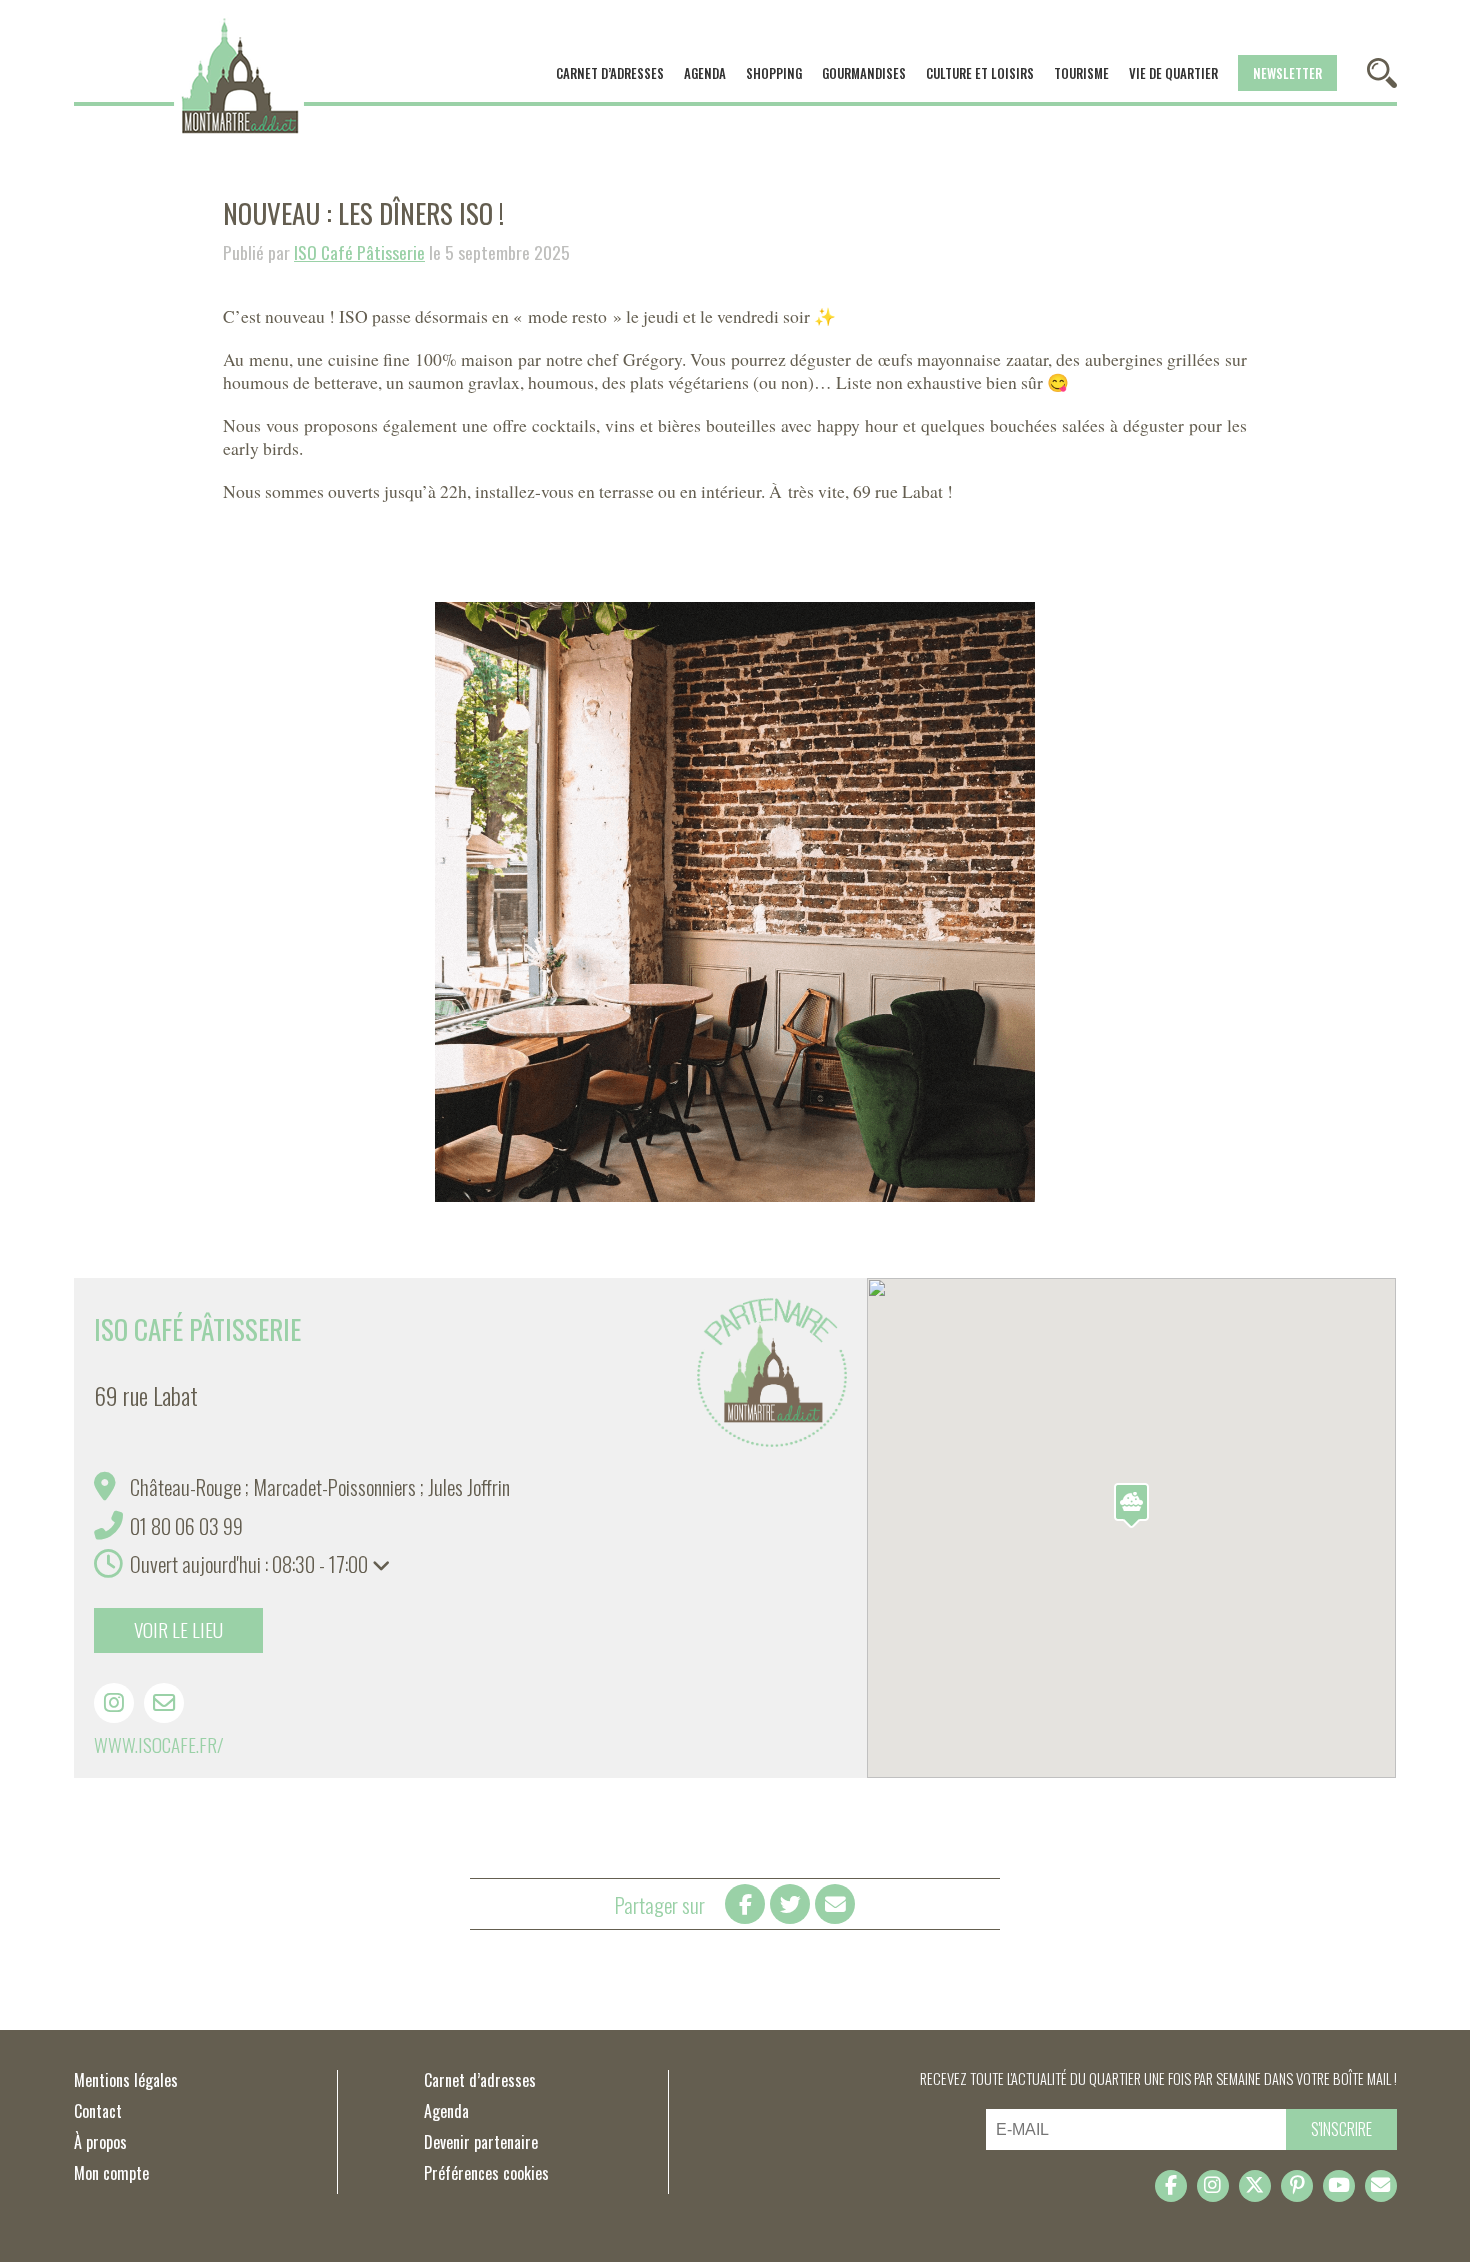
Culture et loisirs (980, 73)
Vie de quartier (1173, 73)
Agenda (705, 73)
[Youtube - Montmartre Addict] (1339, 2186)
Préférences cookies (486, 2173)
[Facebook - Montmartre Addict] (1171, 2186)
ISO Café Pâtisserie (359, 252)
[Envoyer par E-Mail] (835, 1904)
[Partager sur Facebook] (745, 1904)
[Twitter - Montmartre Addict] (1255, 2186)
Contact (98, 2111)
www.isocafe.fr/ (159, 1744)
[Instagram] (114, 1703)
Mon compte (111, 2173)
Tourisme (1081, 73)
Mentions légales (126, 2080)
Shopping (774, 73)
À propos (100, 2142)
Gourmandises (864, 73)
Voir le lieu (178, 1629)
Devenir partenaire (481, 2142)
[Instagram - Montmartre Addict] (1213, 2186)
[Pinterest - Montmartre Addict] (1297, 2186)
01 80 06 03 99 (186, 1525)
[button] (1131, 1505)
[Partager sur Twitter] (790, 1904)
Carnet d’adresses (610, 73)
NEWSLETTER (1287, 73)
